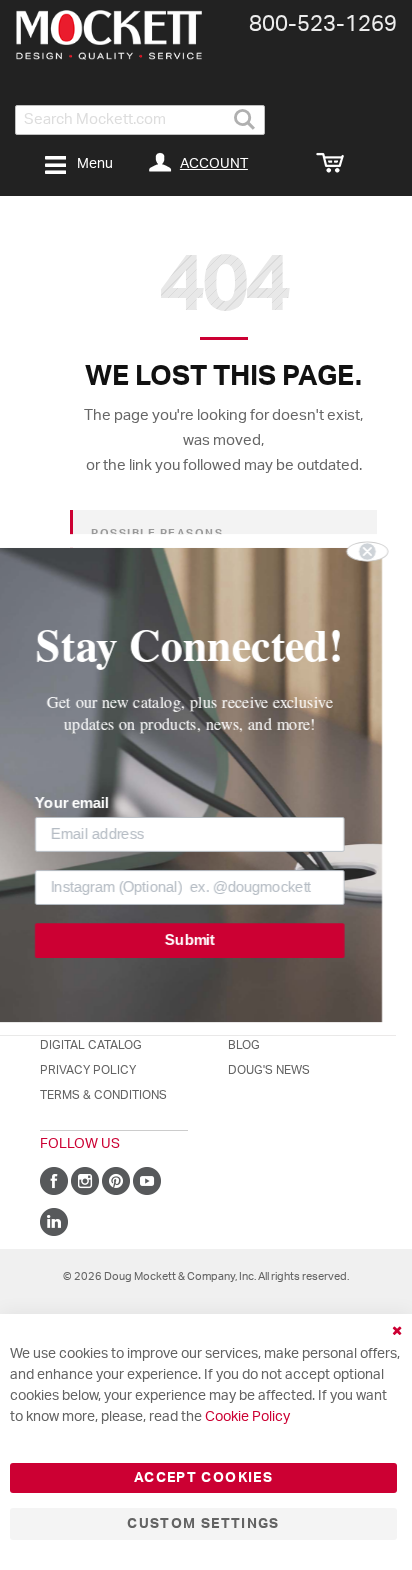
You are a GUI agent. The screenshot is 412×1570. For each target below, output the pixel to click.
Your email (87, 803)
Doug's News (269, 1070)
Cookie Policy (247, 1417)
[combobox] (140, 120)
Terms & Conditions (103, 1095)
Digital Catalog (91, 1045)
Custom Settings (203, 1524)
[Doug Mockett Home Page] (108, 35)
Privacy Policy (88, 1070)
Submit (205, 940)
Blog (244, 1045)
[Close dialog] (383, 551)
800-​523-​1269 (323, 24)
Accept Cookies (203, 1478)
